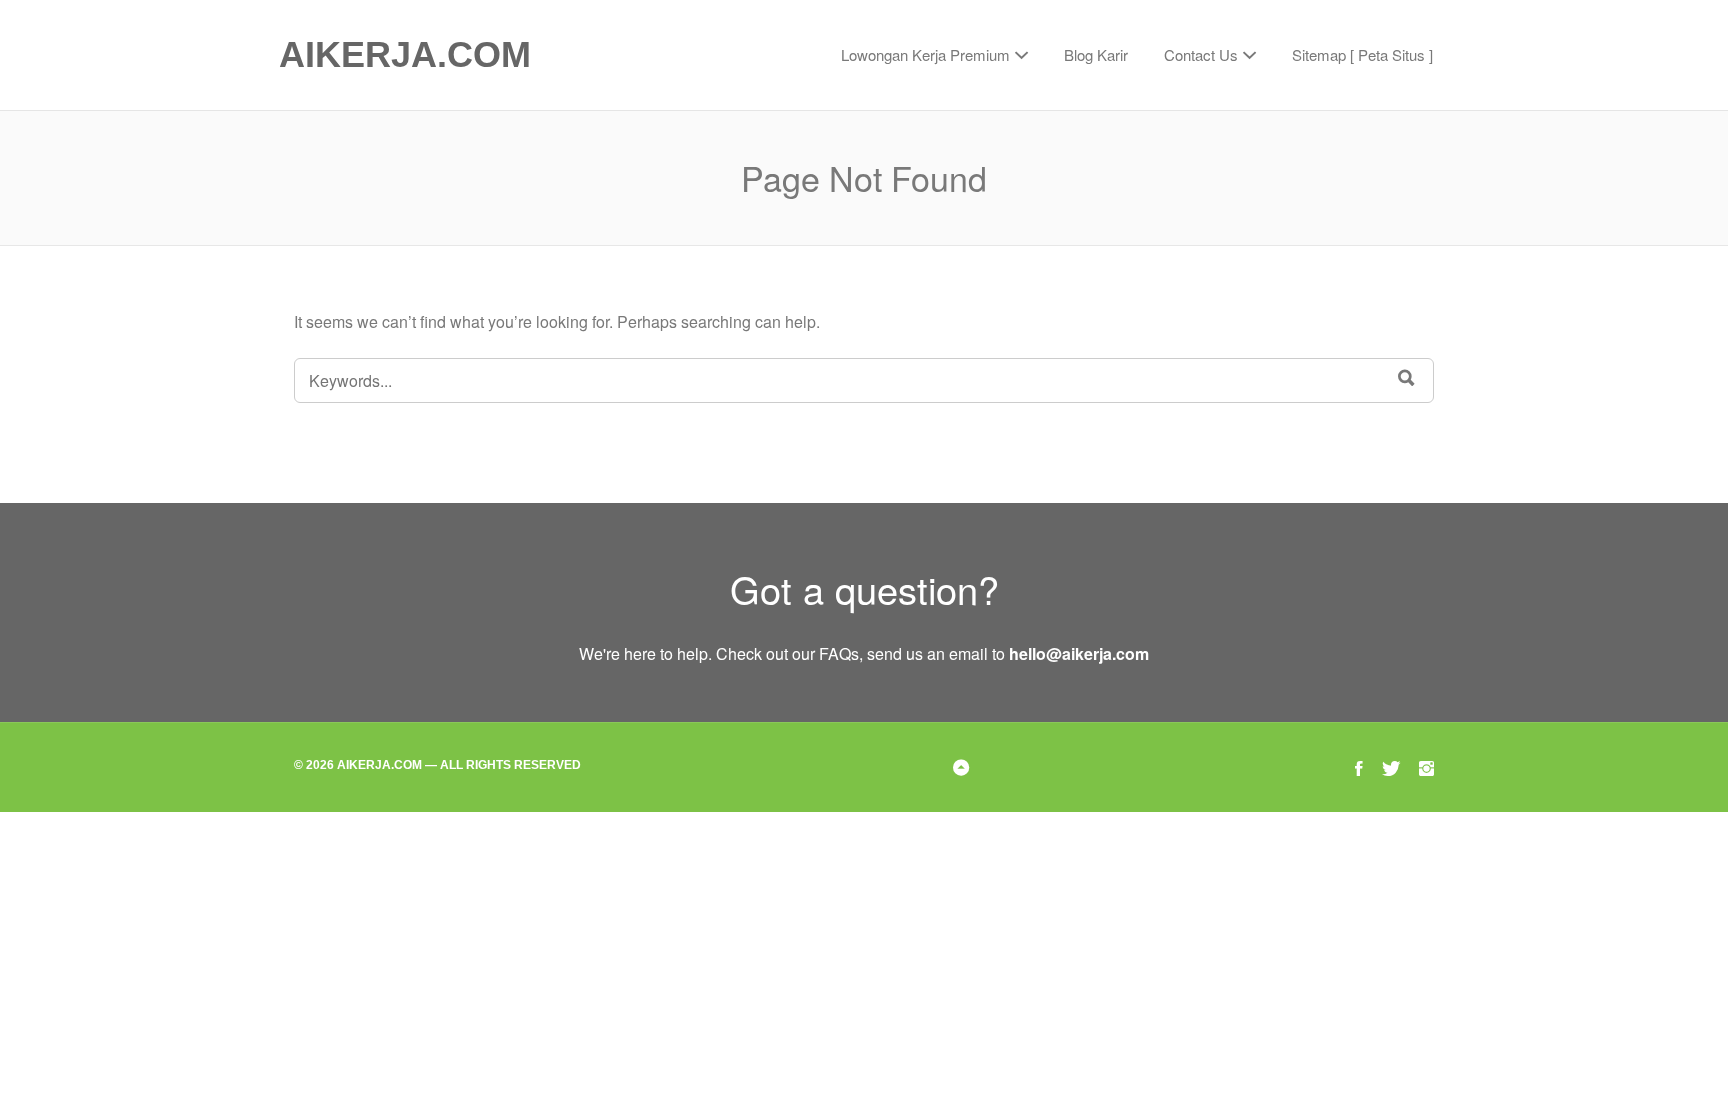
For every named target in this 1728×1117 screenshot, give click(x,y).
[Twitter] (1391, 766)
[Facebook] (1359, 766)
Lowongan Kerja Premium (925, 54)
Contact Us (1201, 54)
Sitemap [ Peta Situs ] (1362, 54)
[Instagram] (1426, 766)
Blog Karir (1096, 54)
